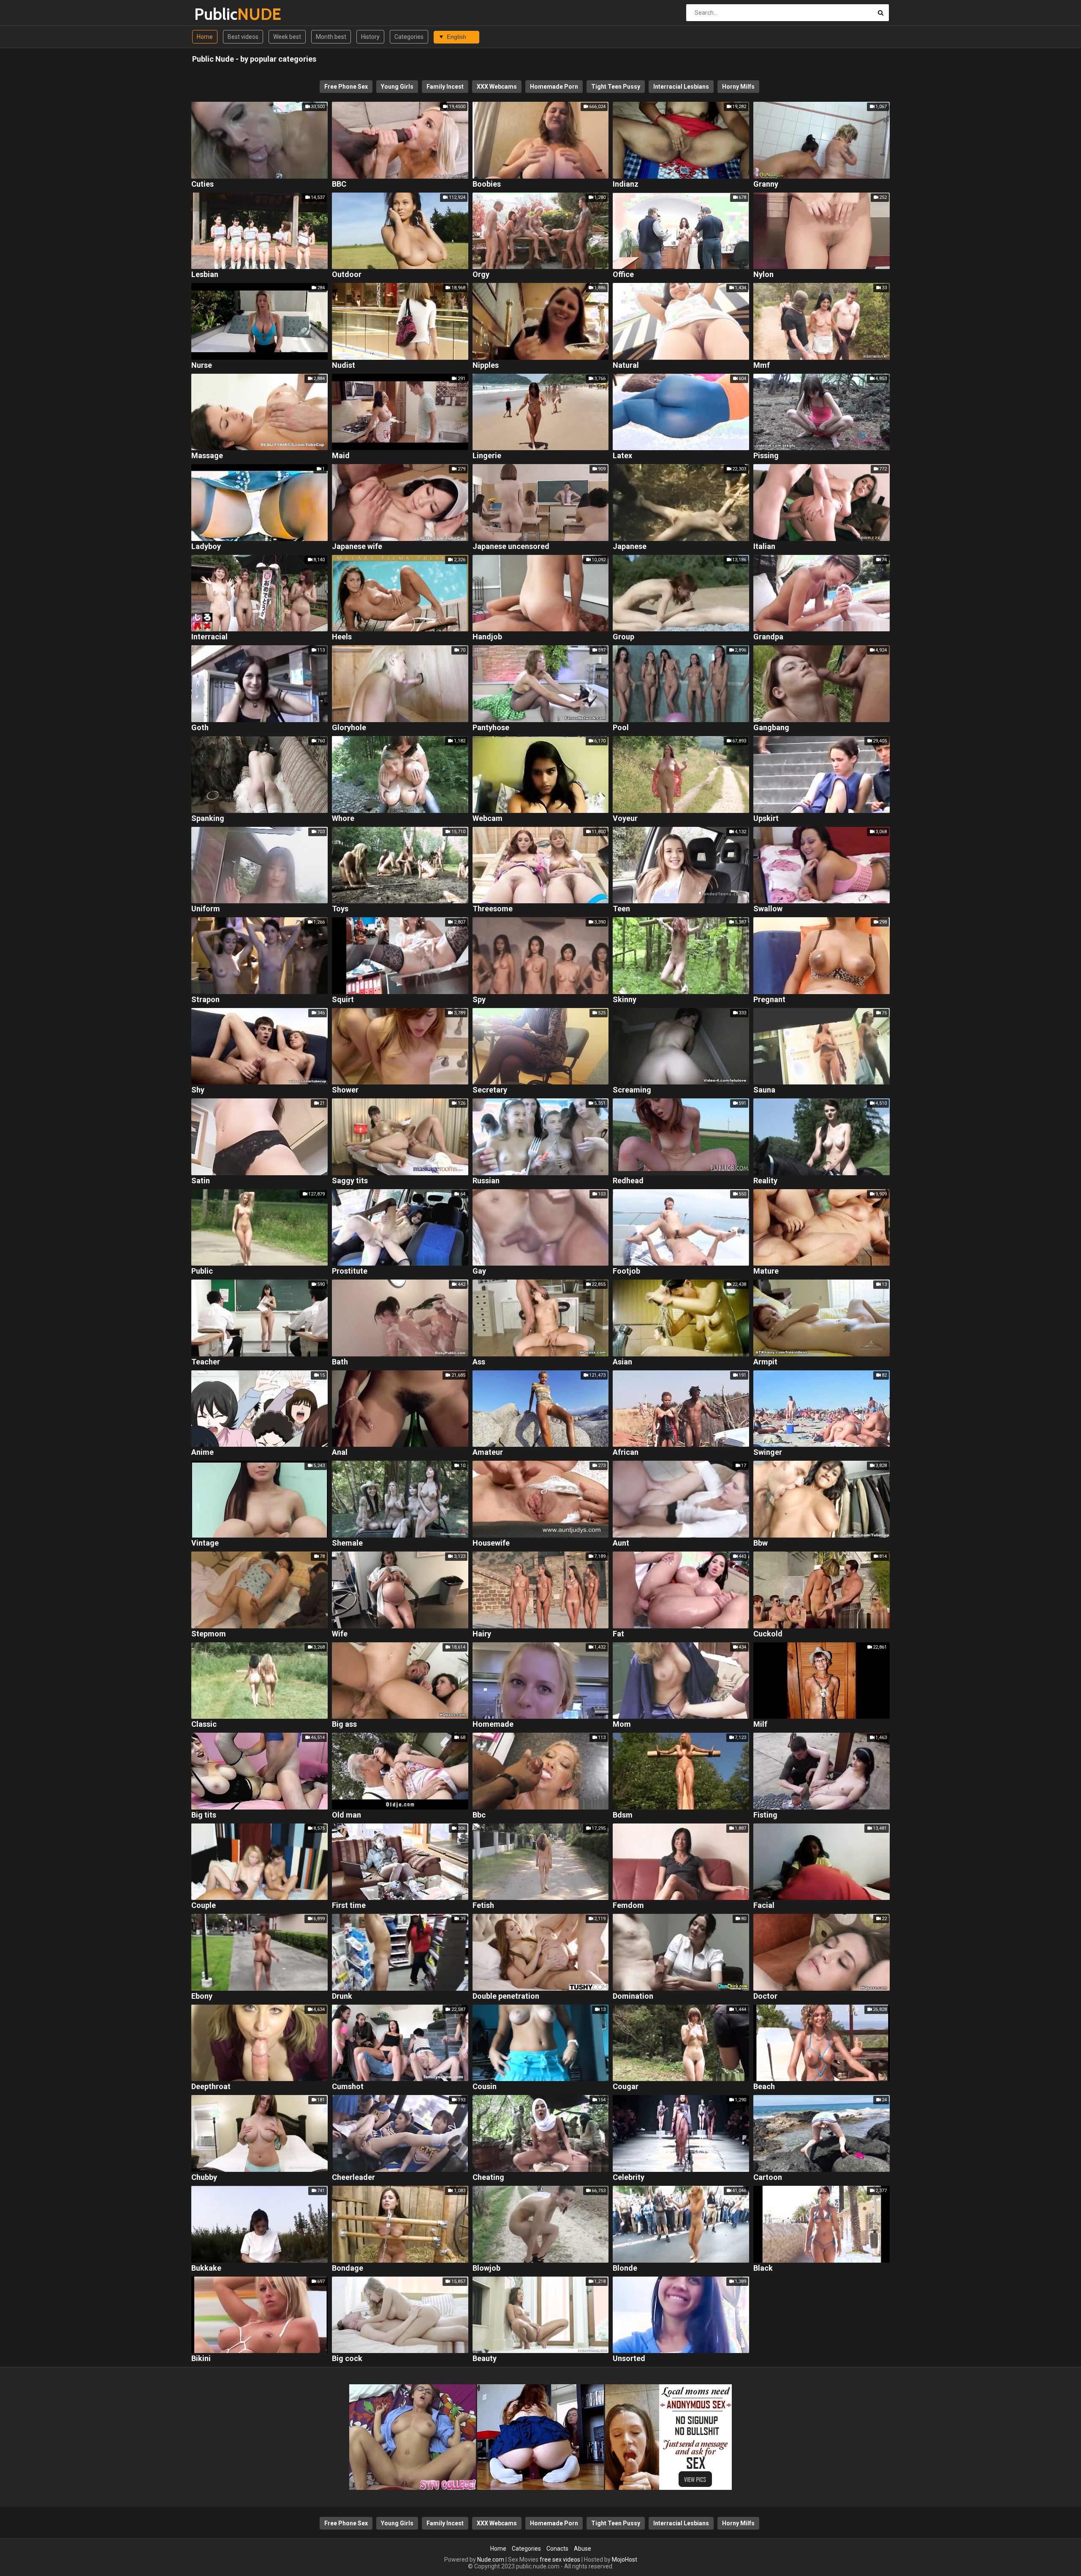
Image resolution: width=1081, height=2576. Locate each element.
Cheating (488, 2178)
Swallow (768, 909)
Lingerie (487, 456)
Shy (198, 1090)
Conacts (557, 2549)
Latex (622, 456)
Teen (621, 909)
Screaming (632, 1090)
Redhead (628, 1181)
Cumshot (348, 2087)
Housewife (491, 1543)
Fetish (483, 1906)
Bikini (201, 2359)
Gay (479, 1271)
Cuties (202, 184)
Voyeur (625, 819)
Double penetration (506, 1996)
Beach (764, 2087)
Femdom (628, 1906)
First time (349, 1906)
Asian (622, 1362)
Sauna (764, 1090)
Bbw (761, 1543)
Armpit (765, 1362)
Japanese (630, 547)
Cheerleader (353, 2178)
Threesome (493, 909)
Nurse (202, 365)
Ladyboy (206, 547)
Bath (340, 1362)
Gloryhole (349, 728)
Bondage (348, 2268)
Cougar (626, 2087)
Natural (626, 365)
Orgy (481, 275)
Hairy (482, 1634)
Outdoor (347, 275)
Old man (346, 1815)
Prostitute (350, 1271)
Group (623, 637)
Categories (409, 37)
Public (216, 14)
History (370, 37)
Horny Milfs (738, 87)
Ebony (202, 1996)
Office (623, 275)
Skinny (625, 1000)
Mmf (762, 365)
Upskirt (766, 819)
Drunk (342, 1996)
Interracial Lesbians (681, 87)
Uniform (206, 909)
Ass (479, 1362)
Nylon (763, 275)
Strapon (205, 1000)
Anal (340, 1452)
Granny (766, 184)
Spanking (208, 819)
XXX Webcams (497, 87)
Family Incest (445, 87)
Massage (207, 456)
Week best (287, 37)
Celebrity (629, 2178)
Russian (486, 1181)
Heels (342, 637)
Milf (760, 1724)
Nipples (486, 365)
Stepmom (209, 1634)
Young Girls (397, 87)
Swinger (768, 1452)
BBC (339, 184)
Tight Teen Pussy (616, 87)
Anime (202, 1452)
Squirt (343, 1000)
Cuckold (768, 1634)
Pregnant (769, 1000)
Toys (340, 909)
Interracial (209, 637)
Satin (201, 1181)
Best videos (243, 37)
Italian (764, 547)
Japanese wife (357, 547)
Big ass (344, 1724)
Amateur (488, 1452)
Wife (340, 1634)
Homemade (493, 1724)
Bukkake (206, 2268)
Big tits (204, 1815)
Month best (331, 37)
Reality (765, 1181)
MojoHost (625, 2560)
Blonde (625, 2268)
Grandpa (768, 637)
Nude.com (491, 2560)
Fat (618, 1634)
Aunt (621, 1543)
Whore (343, 819)
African (626, 1452)
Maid (341, 456)
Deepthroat (211, 2087)
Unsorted (629, 2359)
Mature (766, 1271)
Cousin (485, 2087)
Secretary (490, 1090)
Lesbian (205, 275)
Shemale (347, 1543)
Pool (621, 728)
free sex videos (560, 2560)
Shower (345, 1090)
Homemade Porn (554, 87)
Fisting (765, 1815)
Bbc (479, 1815)
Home (205, 37)
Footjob (626, 1271)
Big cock (347, 2359)
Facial (764, 1906)
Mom (622, 1724)
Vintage (205, 1543)
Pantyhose (491, 728)
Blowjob (486, 2268)
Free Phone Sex (346, 87)
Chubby (204, 2178)
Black (763, 2268)
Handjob (487, 637)
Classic (204, 1724)
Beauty (485, 2359)
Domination (633, 1996)
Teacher (206, 1362)
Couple (204, 1906)
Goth (200, 728)
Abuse (583, 2549)
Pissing (766, 456)
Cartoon (768, 2178)
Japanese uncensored (511, 547)
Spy (479, 1000)
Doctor (765, 1996)
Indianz (626, 184)
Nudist (344, 365)
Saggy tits (350, 1181)
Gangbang (771, 728)
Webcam (488, 819)
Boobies (487, 184)
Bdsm (623, 1815)
